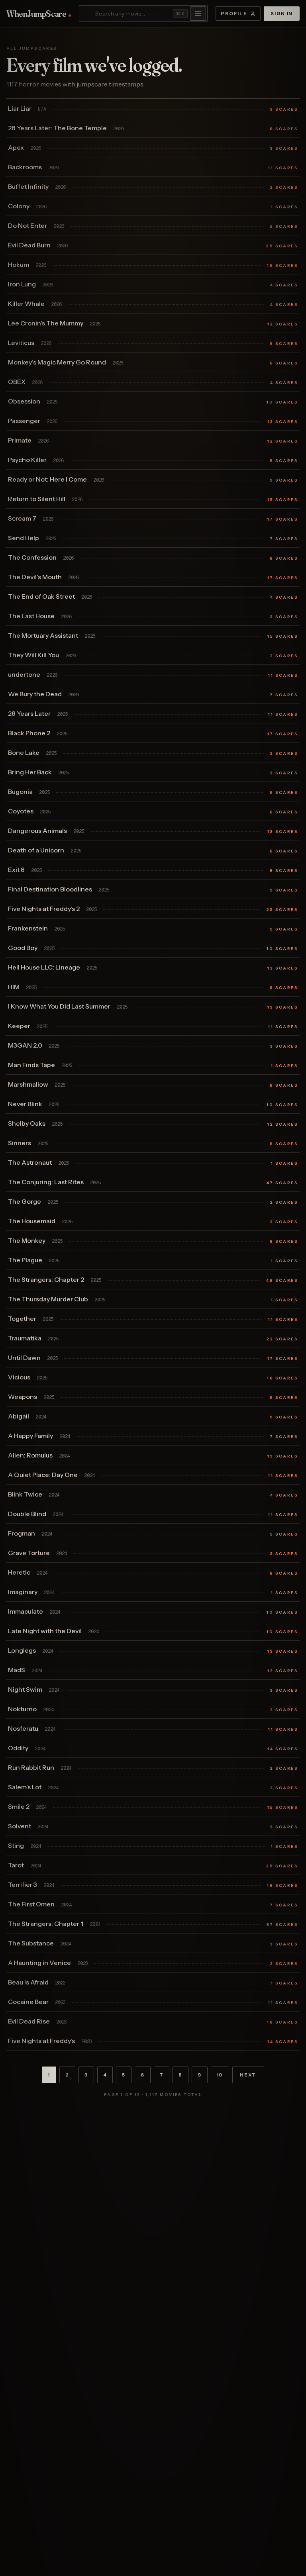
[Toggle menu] (198, 14)
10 (220, 2075)
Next (248, 2075)
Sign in (282, 13)
